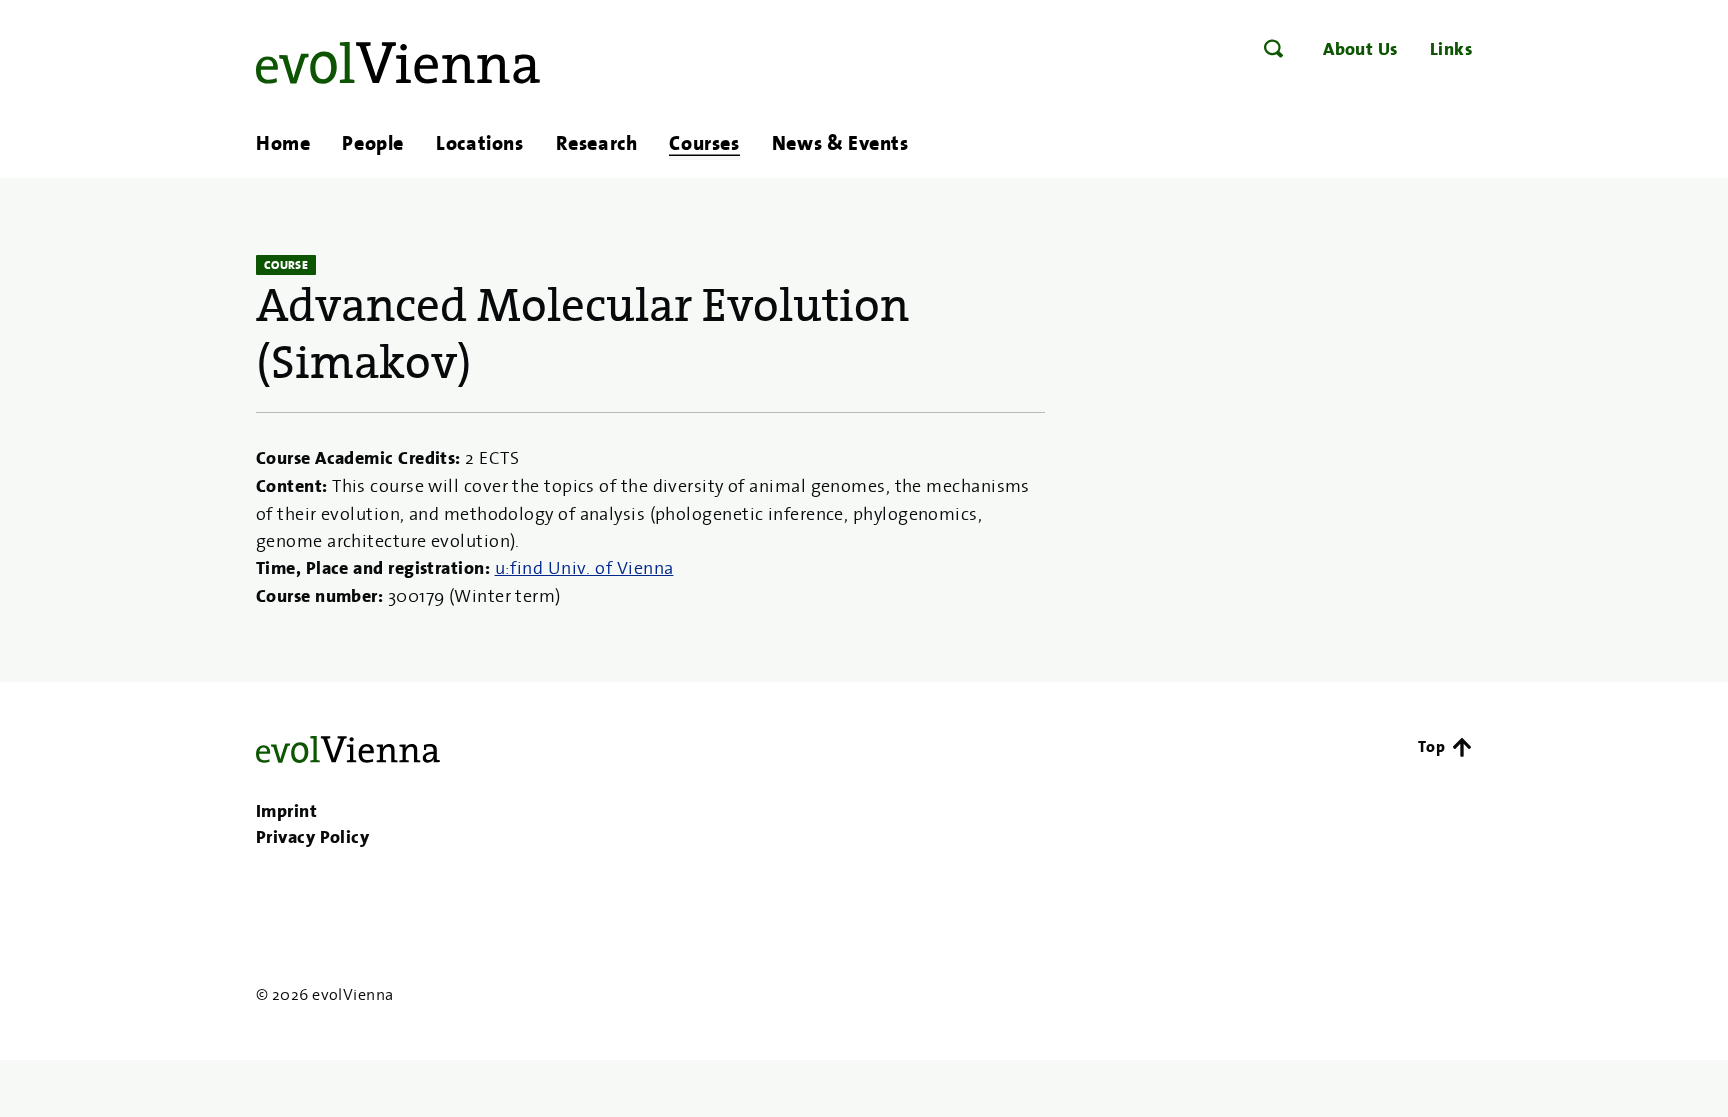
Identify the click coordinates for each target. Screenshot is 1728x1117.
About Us (1360, 49)
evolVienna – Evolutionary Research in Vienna (398, 63)
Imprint (286, 811)
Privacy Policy (312, 837)
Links (1451, 49)
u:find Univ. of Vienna (584, 567)
